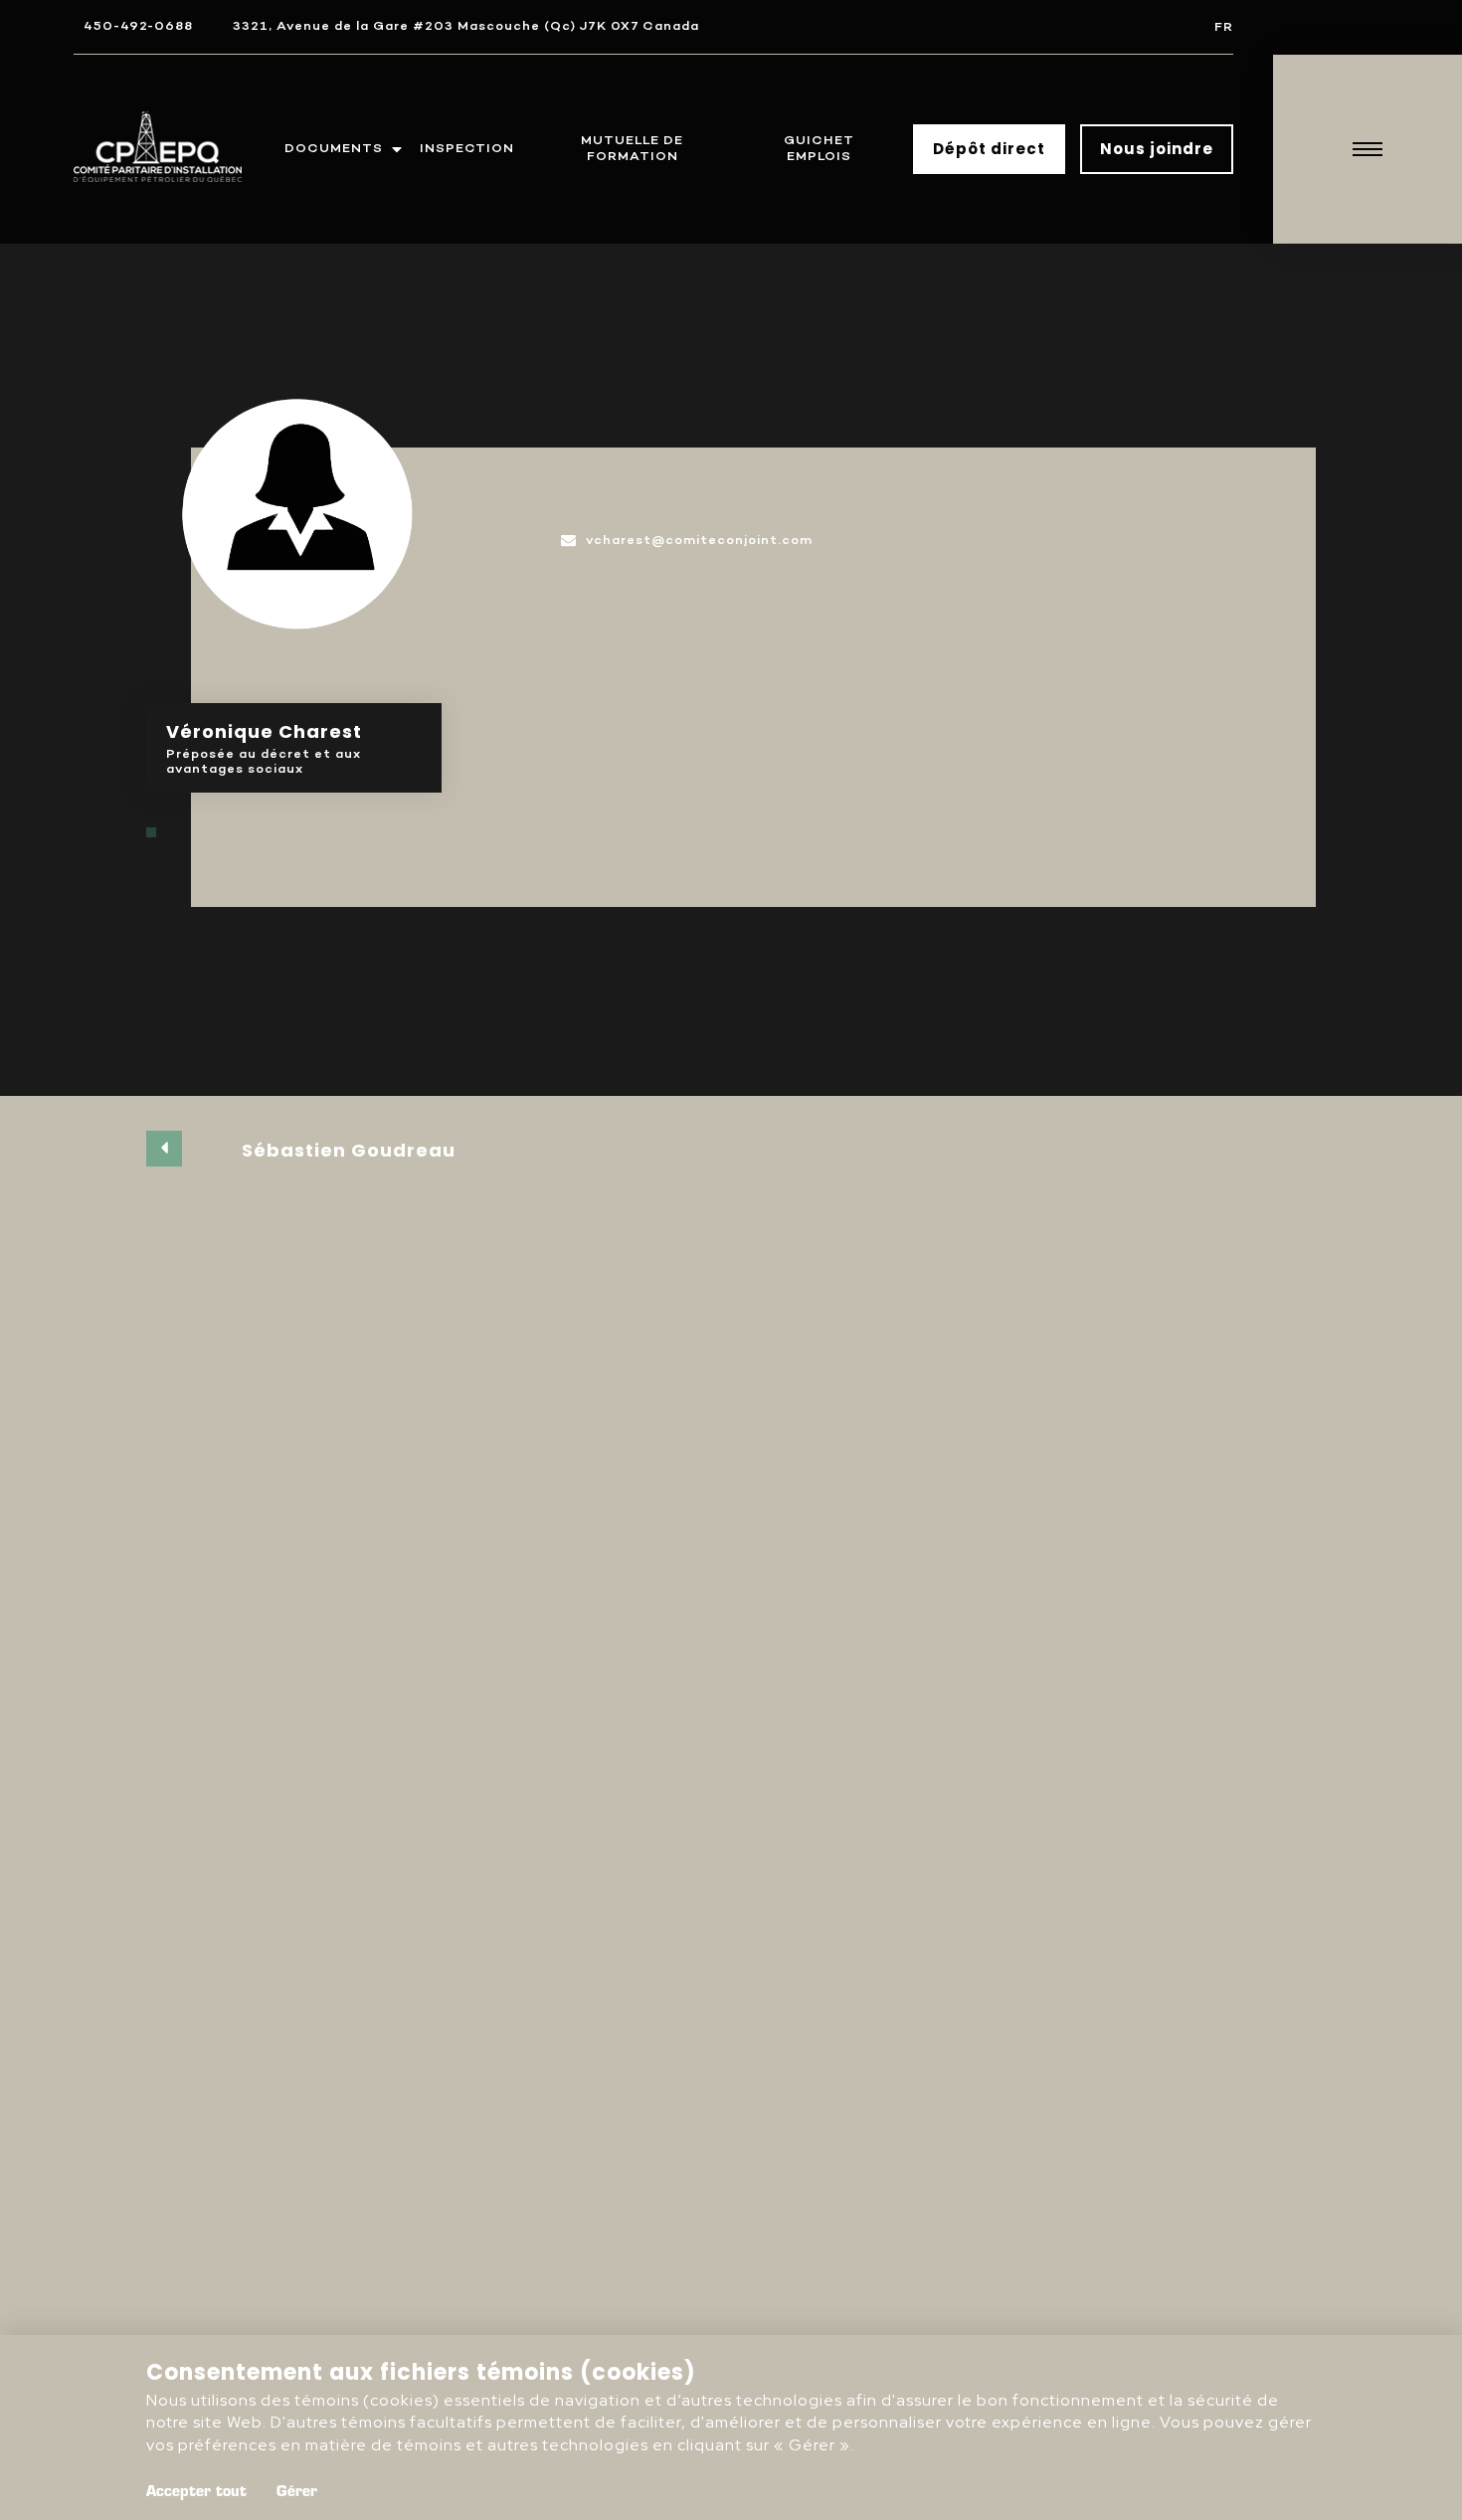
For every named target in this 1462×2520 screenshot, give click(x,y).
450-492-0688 (138, 26)
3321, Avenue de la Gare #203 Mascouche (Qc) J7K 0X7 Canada (466, 26)
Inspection (467, 149)
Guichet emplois (819, 149)
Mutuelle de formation (632, 149)
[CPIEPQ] (158, 149)
